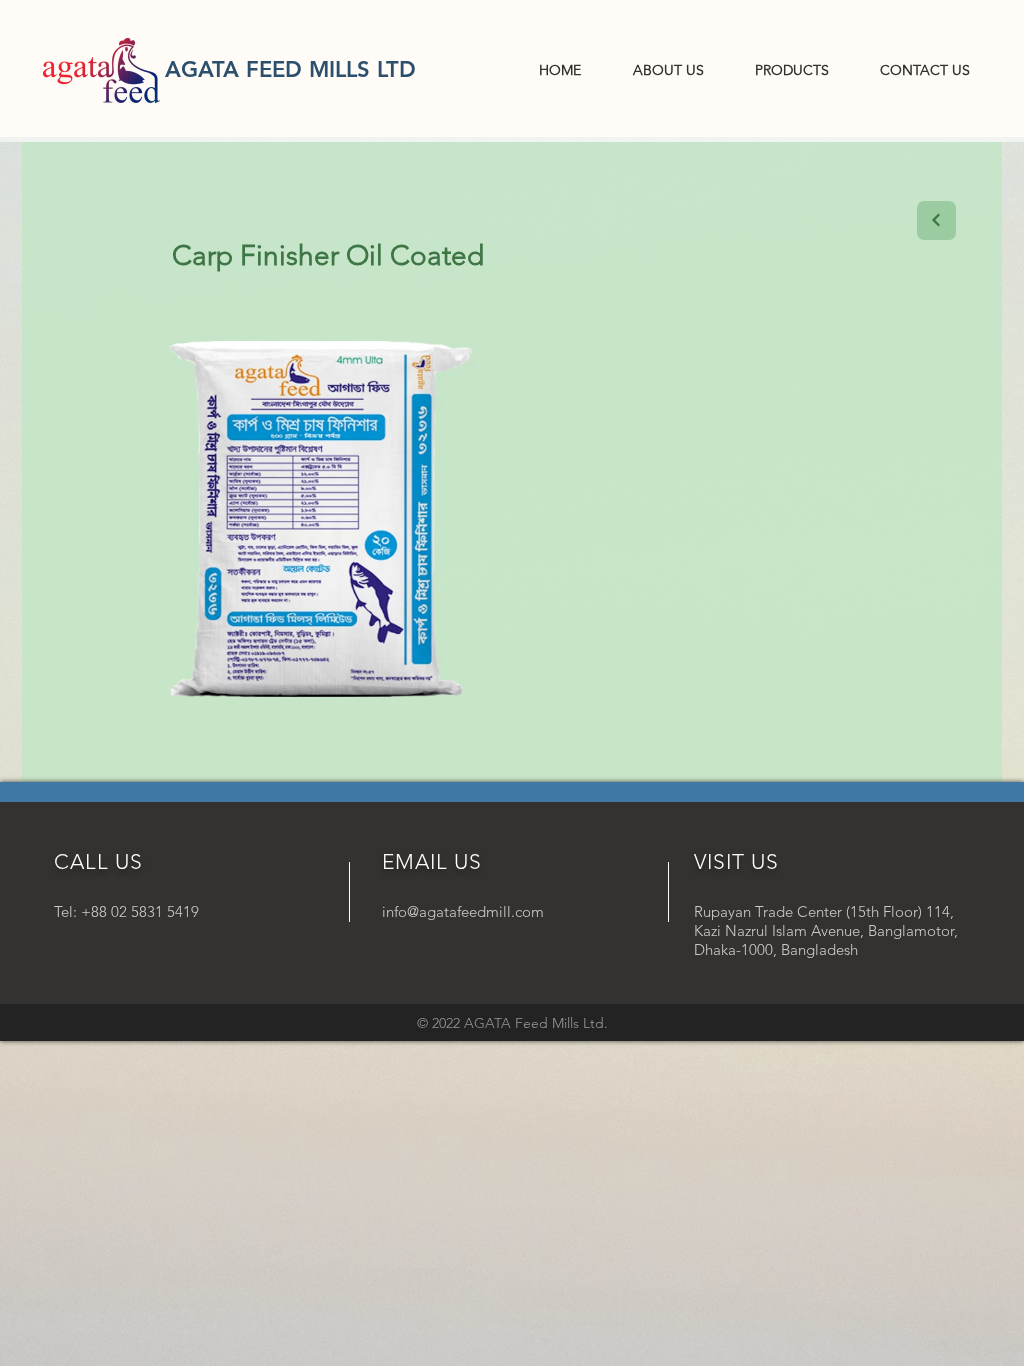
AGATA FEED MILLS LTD (290, 69)
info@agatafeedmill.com (463, 911)
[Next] (936, 220)
